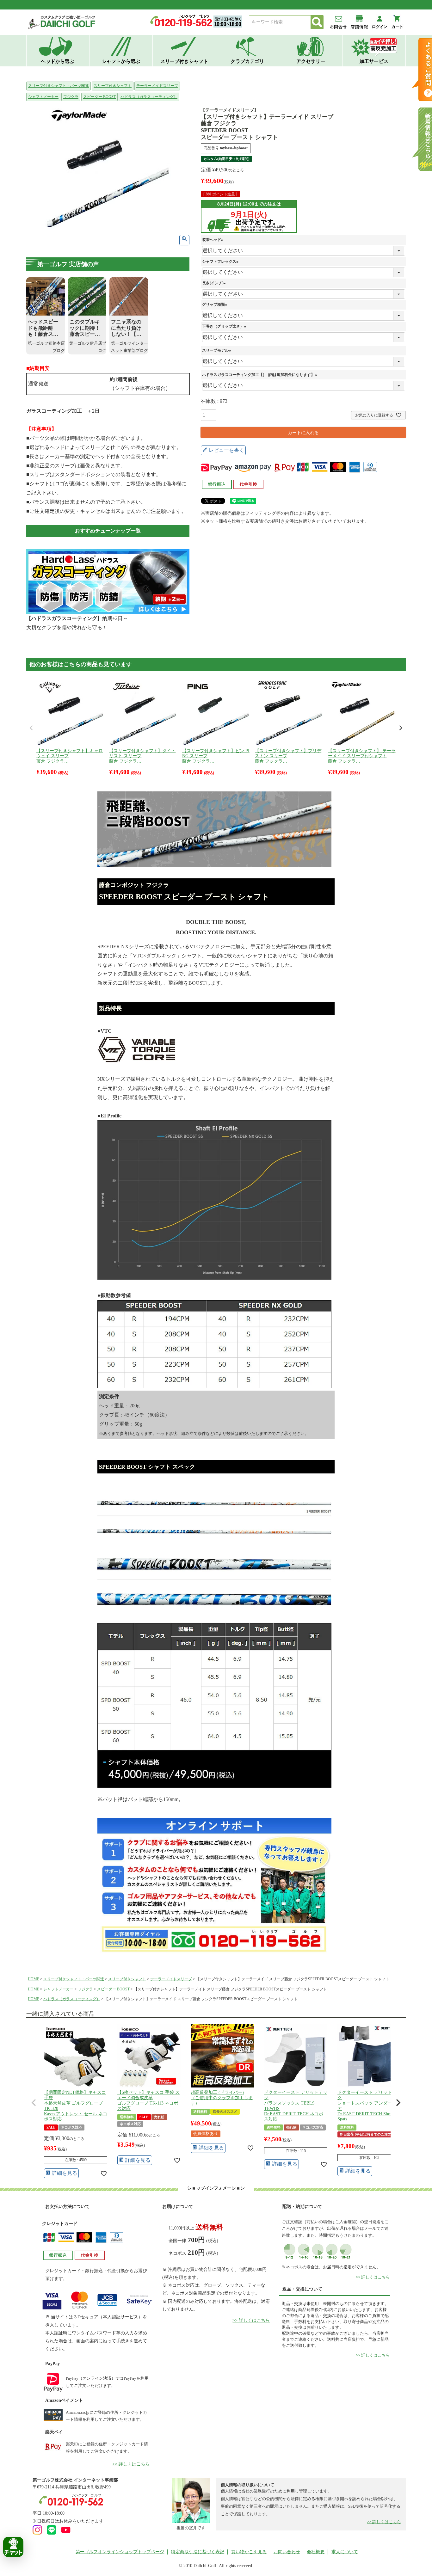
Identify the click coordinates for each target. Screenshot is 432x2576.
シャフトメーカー (43, 97)
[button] (34, 2103)
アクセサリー (311, 61)
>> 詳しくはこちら (131, 2464)
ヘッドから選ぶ (58, 61)
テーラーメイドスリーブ (157, 86)
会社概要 (316, 2552)
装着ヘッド (213, 240)
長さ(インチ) (215, 283)
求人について (345, 2552)
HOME (34, 1979)
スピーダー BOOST (99, 97)
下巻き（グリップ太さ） (225, 326)
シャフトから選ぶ (121, 61)
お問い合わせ (287, 2552)
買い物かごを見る (249, 2552)
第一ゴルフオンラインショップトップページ (120, 2552)
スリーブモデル (217, 350)
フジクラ (71, 97)
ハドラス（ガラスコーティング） (149, 97)
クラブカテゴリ (247, 61)
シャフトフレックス (221, 261)
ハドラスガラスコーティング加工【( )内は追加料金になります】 (260, 375)
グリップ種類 (215, 304)
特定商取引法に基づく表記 (198, 2552)
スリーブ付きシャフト (184, 61)
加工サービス (374, 61)
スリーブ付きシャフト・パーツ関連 (59, 86)
